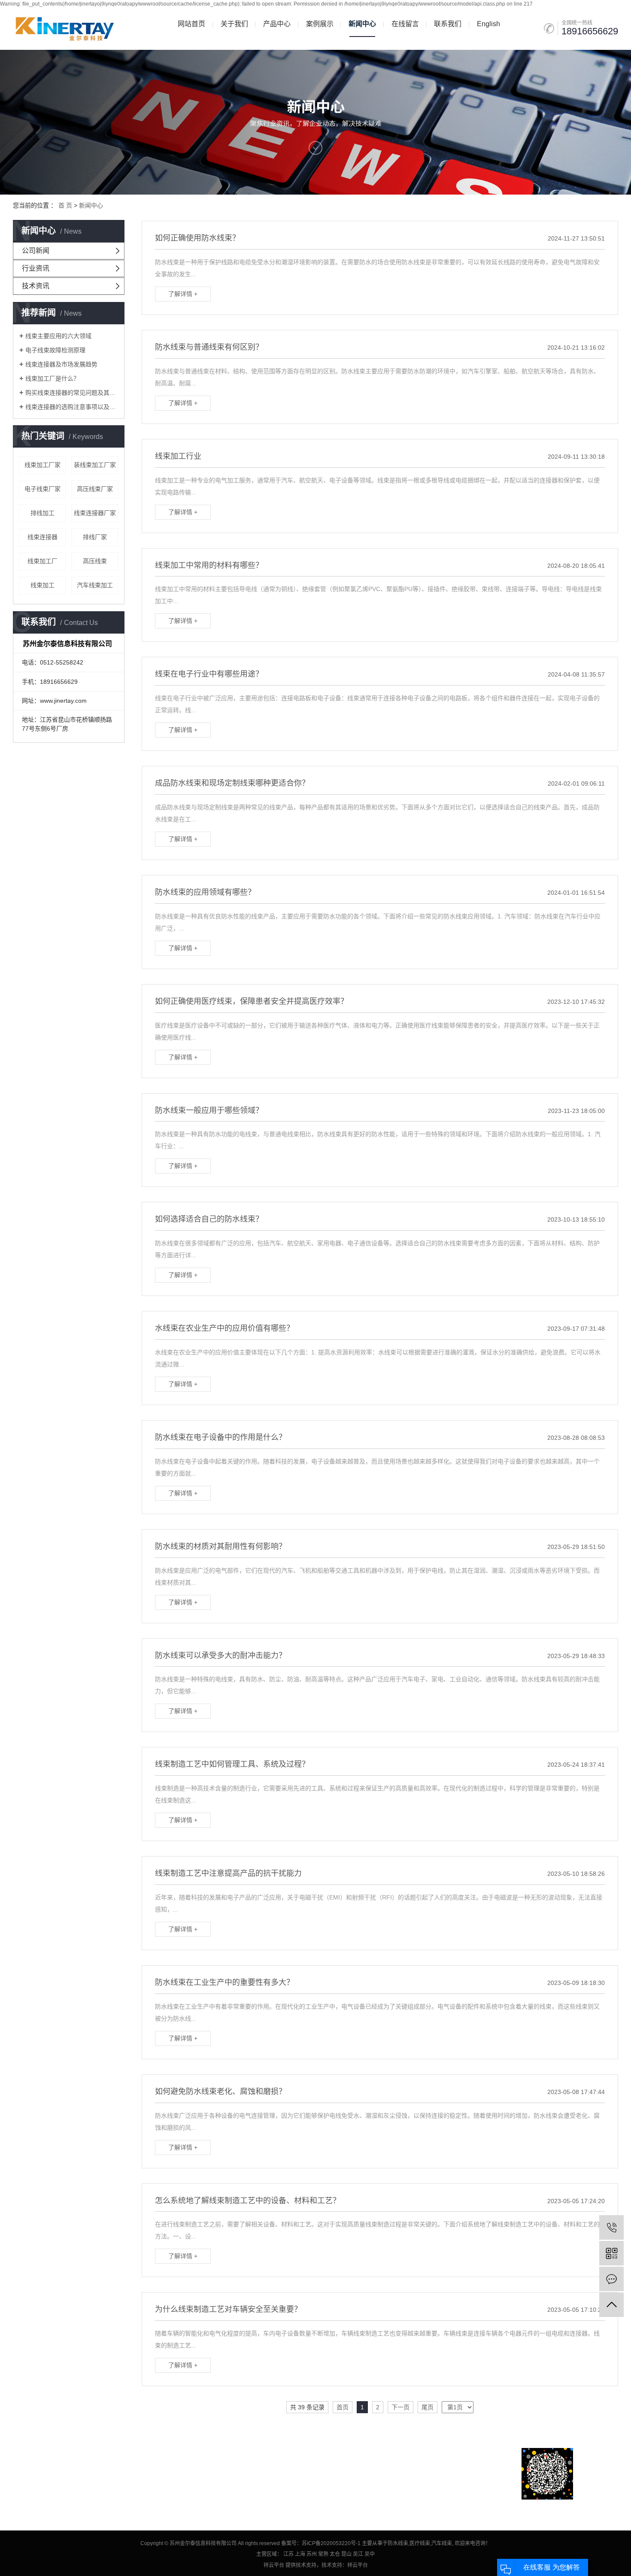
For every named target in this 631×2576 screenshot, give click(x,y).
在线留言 (405, 24)
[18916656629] (611, 2227)
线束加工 (42, 585)
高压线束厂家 (95, 489)
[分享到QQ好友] (39, 2506)
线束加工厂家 (42, 465)
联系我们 (448, 24)
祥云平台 (274, 2565)
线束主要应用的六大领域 (58, 336)
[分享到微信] (56, 2506)
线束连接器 (42, 537)
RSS (73, 2474)
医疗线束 (420, 2543)
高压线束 (95, 561)
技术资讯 (36, 286)
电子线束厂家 (42, 489)
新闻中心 (362, 24)
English (488, 24)
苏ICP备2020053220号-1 (331, 2543)
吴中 (370, 2554)
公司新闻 (36, 251)
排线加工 (42, 513)
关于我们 (234, 24)
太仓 (335, 2554)
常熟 (323, 2554)
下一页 (400, 2407)
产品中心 (277, 24)
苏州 (312, 2554)
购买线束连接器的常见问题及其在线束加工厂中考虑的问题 (72, 393)
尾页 (428, 2407)
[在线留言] (611, 2279)
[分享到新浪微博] (21, 2506)
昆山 (346, 2554)
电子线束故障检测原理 (55, 350)
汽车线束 (442, 2543)
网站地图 (51, 2474)
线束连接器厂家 (95, 513)
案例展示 (320, 24)
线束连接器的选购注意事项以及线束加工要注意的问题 (72, 407)
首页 (343, 2407)
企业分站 (24, 2474)
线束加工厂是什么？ (52, 378)
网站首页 (191, 24)
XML (89, 2474)
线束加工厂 (42, 561)
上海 (300, 2554)
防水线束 (398, 2543)
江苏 (288, 2554)
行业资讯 (36, 268)
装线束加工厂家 (95, 465)
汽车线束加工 (95, 585)
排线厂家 (95, 537)
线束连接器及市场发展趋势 (61, 364)
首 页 (65, 205)
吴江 (358, 2554)
